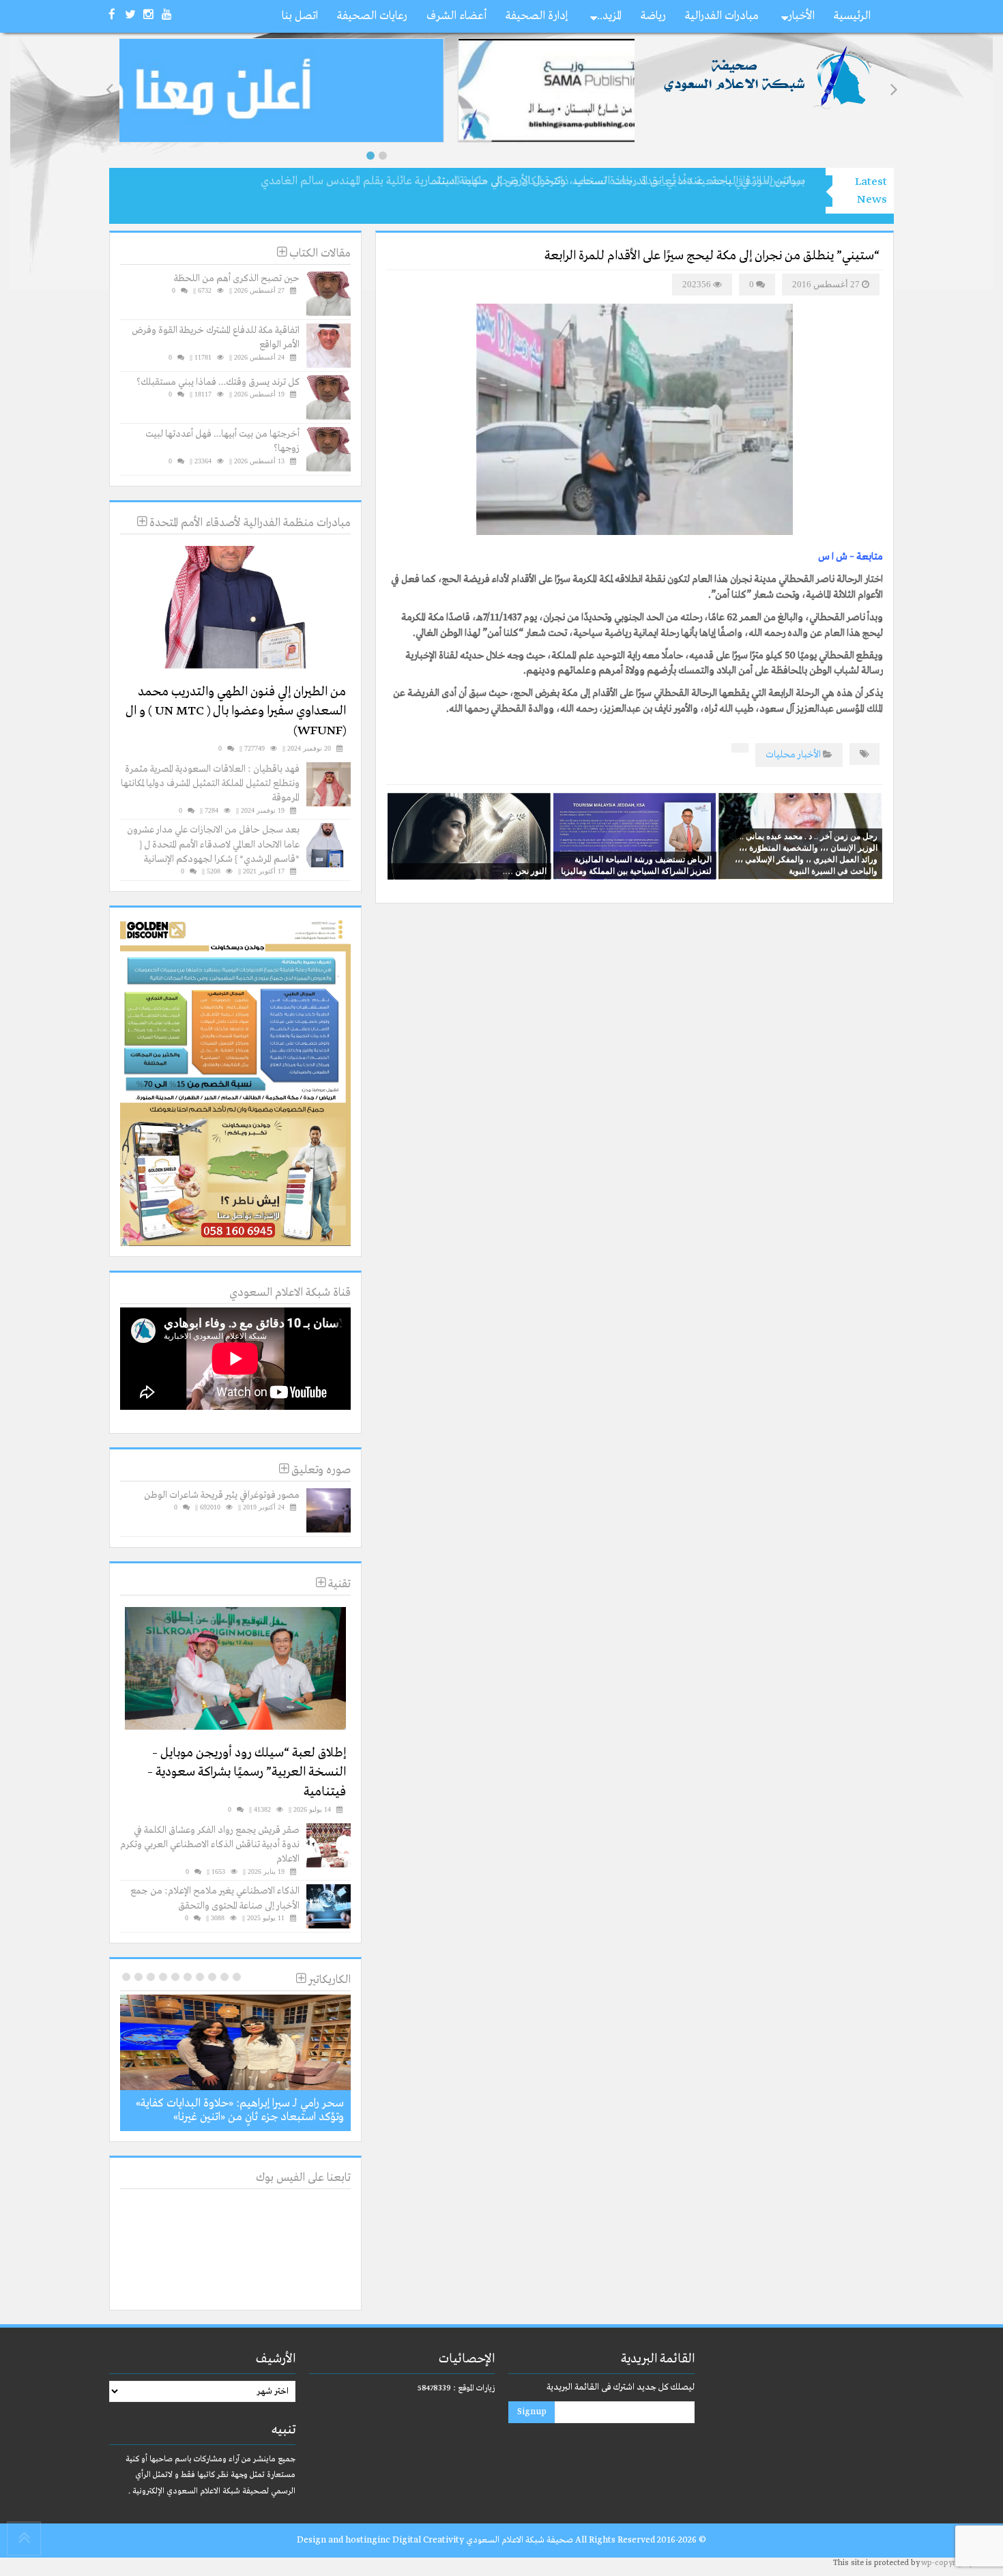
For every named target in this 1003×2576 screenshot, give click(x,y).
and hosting (353, 2540)
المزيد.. (609, 16)
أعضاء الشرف (456, 16)
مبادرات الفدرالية (722, 16)
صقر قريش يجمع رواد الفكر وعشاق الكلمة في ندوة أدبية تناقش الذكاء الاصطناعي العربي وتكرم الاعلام (210, 1845)
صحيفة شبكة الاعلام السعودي (519, 2540)
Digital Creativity (428, 2540)
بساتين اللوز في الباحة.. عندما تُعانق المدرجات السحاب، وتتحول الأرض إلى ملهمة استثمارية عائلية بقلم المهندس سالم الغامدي (533, 181)
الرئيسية (852, 16)
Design (311, 2540)
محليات (781, 755)
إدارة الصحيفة (537, 16)
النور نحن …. (525, 871)
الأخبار (801, 16)
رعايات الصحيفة (372, 16)
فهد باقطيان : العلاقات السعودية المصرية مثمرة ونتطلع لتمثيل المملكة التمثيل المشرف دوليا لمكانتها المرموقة (210, 784)
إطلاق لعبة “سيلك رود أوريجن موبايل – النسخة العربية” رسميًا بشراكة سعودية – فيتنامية (247, 1772)
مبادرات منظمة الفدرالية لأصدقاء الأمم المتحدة (249, 523)
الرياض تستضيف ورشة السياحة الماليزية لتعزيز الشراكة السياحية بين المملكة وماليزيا (636, 865)
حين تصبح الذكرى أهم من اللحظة (237, 278)
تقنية (338, 1584)
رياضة (653, 16)
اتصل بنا (300, 16)
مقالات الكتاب (319, 254)
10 (126, 1977)
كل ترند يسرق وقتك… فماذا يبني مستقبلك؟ (218, 382)
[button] (370, 156)
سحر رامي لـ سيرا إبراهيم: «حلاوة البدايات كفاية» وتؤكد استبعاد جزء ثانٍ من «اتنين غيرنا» (240, 2110)
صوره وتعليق (320, 1470)
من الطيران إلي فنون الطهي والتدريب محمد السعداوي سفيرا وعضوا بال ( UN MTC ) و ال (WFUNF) (236, 711)
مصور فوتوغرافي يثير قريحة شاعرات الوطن (222, 1495)
